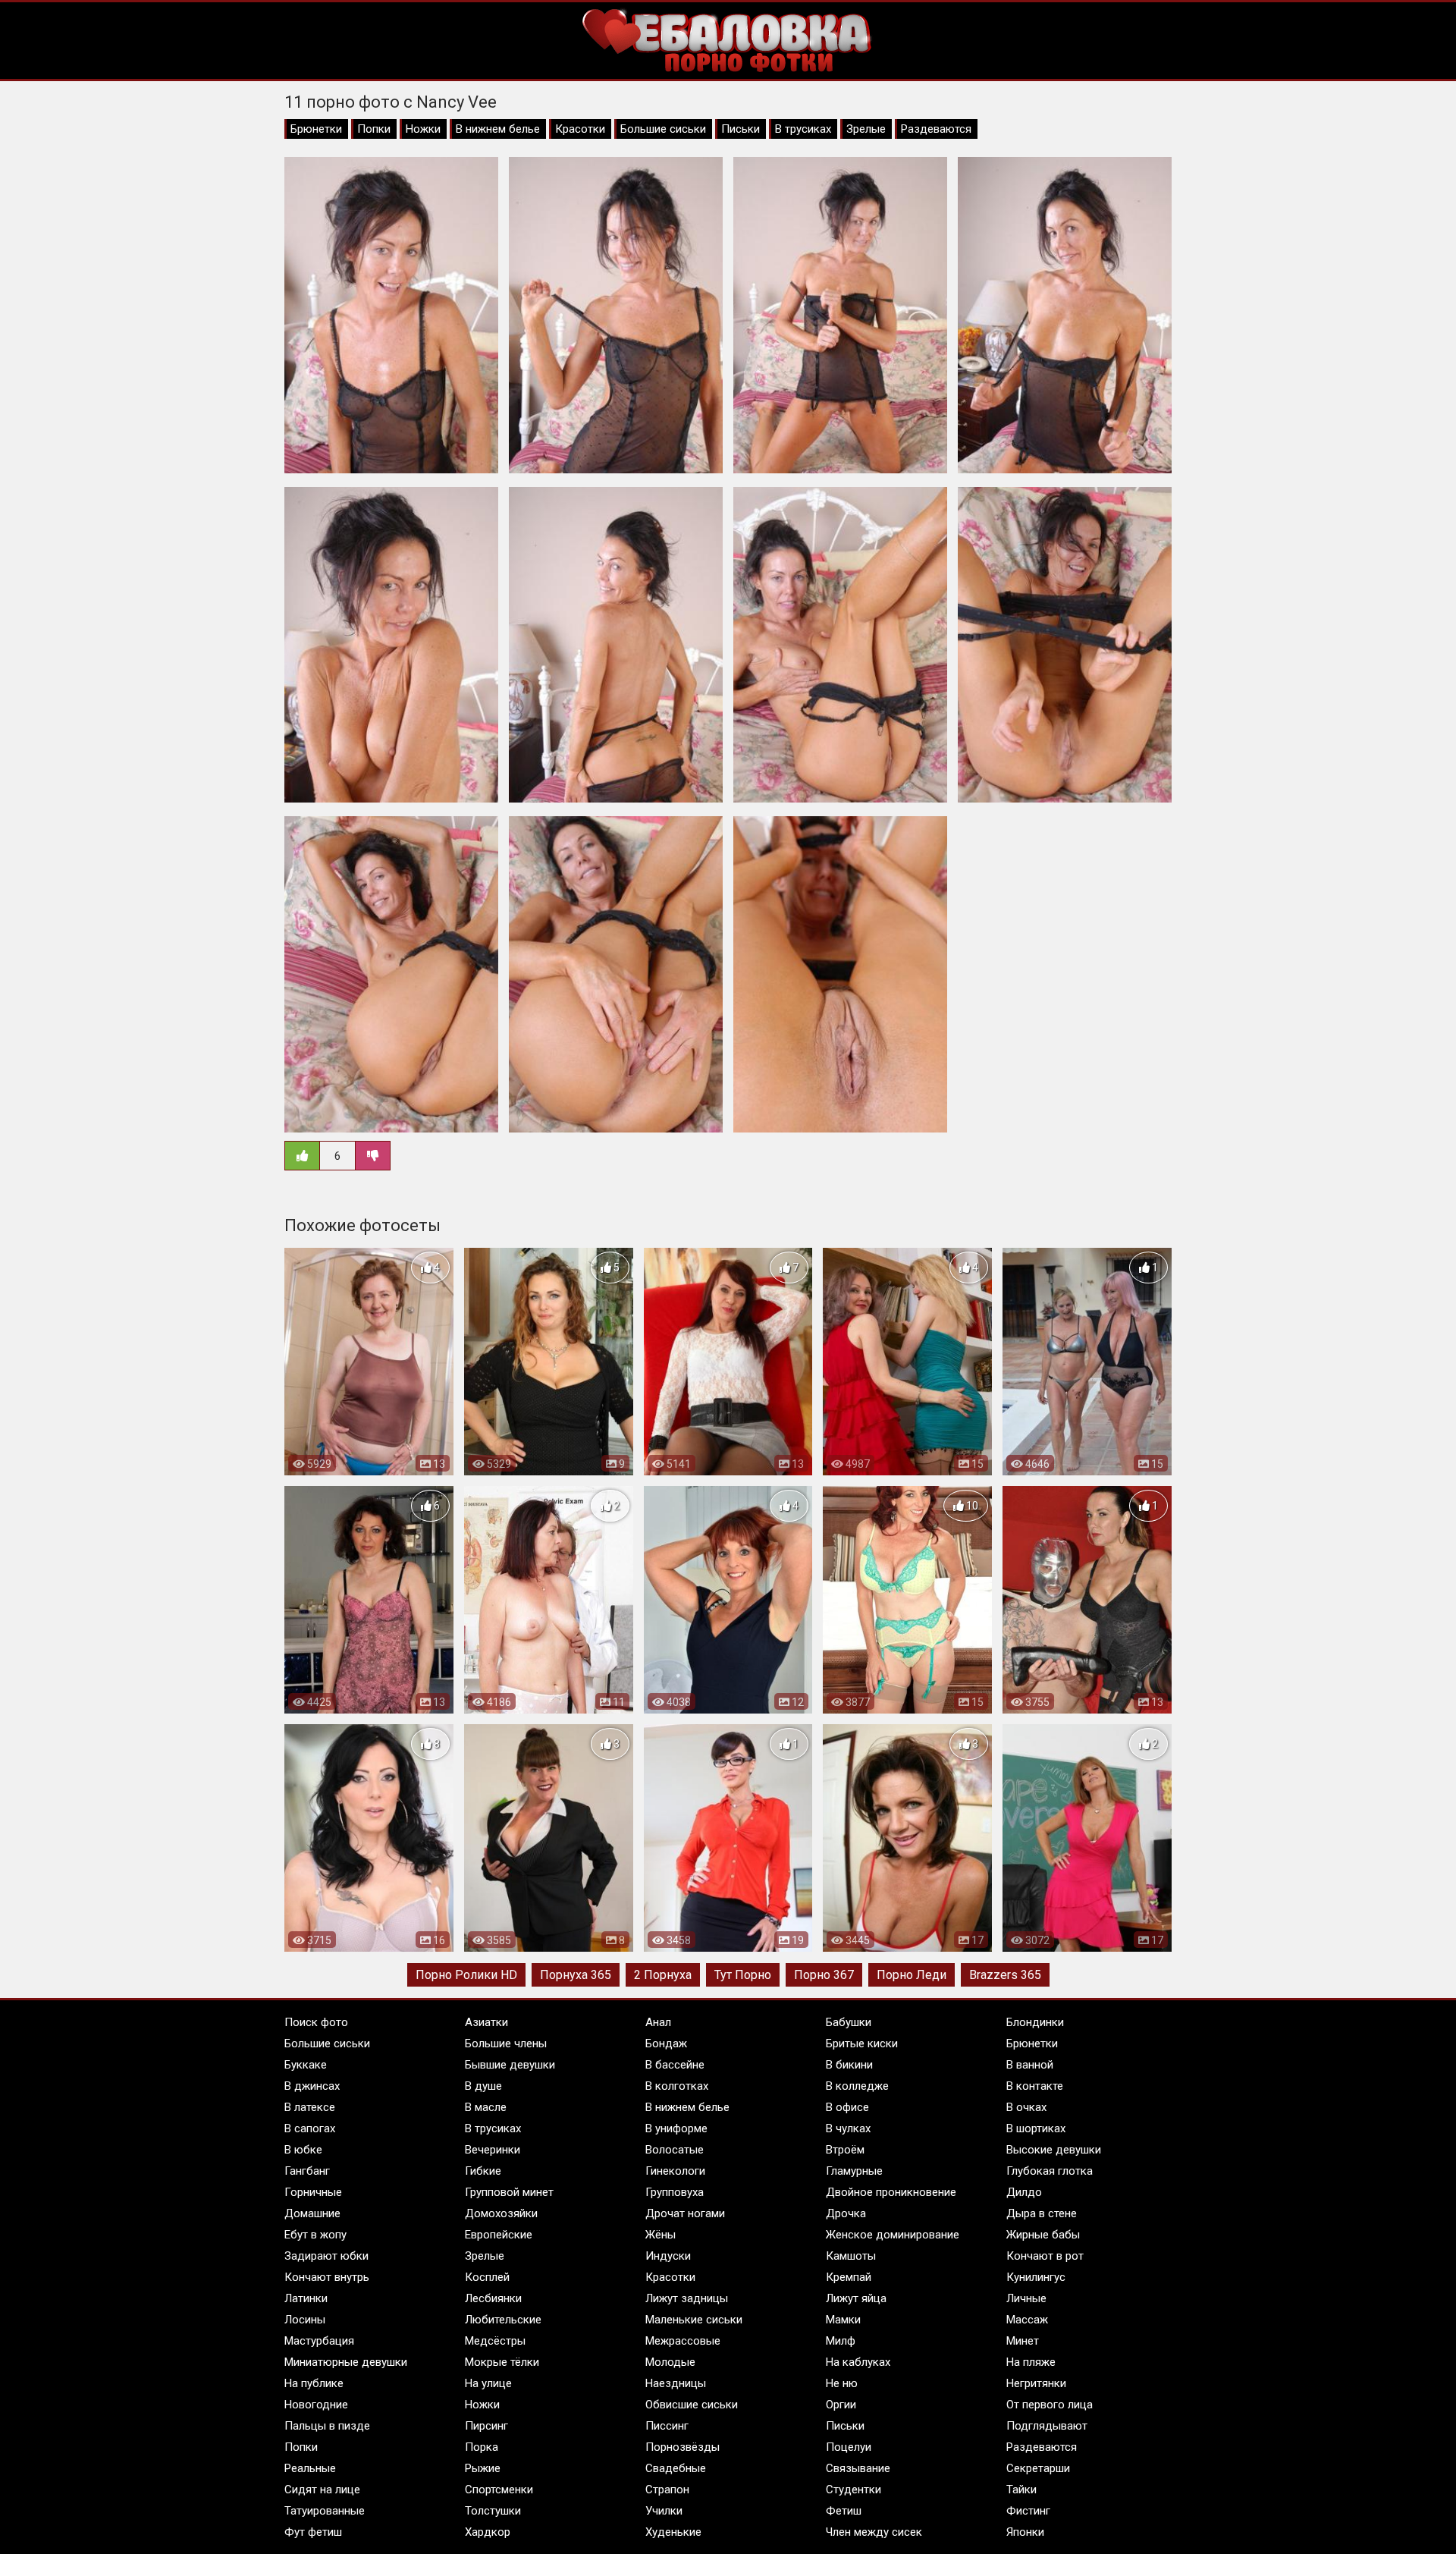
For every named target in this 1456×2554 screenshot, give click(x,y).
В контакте (1035, 2086)
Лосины (305, 2320)
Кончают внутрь (327, 2277)
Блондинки (1035, 2022)
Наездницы (676, 2383)
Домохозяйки (501, 2213)
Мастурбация (319, 2341)
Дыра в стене (1042, 2213)
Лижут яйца (856, 2298)
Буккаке (306, 2065)
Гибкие (483, 2171)
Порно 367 (824, 1975)
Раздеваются (936, 129)
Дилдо (1024, 2192)
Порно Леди (912, 1975)
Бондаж (666, 2044)
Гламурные (854, 2171)
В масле (486, 2107)
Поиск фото (316, 2022)
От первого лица (1050, 2405)
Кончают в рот (1045, 2256)
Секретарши (1038, 2468)
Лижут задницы (687, 2298)
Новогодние (316, 2405)
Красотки (580, 129)
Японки (1025, 2532)
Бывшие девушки (510, 2065)
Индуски (668, 2256)
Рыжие (483, 2468)
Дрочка (846, 2213)
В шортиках (1036, 2128)
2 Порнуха (663, 1975)
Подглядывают (1047, 2426)
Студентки (854, 2490)
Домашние (312, 2213)
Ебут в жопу (315, 2235)
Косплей (487, 2277)
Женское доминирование (893, 2235)
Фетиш (844, 2511)
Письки (741, 129)
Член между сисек (874, 2532)
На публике (314, 2383)
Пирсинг (486, 2426)
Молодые (670, 2362)
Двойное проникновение (891, 2192)
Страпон (667, 2490)
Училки (664, 2511)
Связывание (858, 2468)
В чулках (848, 2128)
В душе (483, 2086)
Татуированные (325, 2511)
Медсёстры (495, 2341)
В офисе (847, 2107)
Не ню (842, 2383)
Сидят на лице (322, 2490)
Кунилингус (1036, 2277)
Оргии (841, 2405)
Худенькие (673, 2532)
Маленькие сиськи (694, 2320)
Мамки (843, 2320)
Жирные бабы (1043, 2235)
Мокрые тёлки (502, 2362)
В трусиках (803, 129)
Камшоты (851, 2256)
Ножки (423, 129)
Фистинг (1028, 2511)
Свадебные (676, 2468)
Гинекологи (675, 2171)
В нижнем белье (498, 129)
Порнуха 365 (576, 1975)
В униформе (676, 2128)
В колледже (857, 2086)
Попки (374, 129)
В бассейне (675, 2065)
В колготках (677, 2086)
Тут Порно (743, 1975)
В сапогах (310, 2128)
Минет (1023, 2341)
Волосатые (675, 2150)
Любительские (503, 2320)
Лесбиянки (493, 2298)
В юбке (303, 2150)
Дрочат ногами (685, 2213)
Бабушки (849, 2022)
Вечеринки (493, 2150)
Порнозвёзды (682, 2447)
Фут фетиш (313, 2532)
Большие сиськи (663, 129)
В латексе (310, 2107)
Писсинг (667, 2426)
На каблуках (858, 2362)
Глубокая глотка (1050, 2171)
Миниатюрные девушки (346, 2362)
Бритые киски (862, 2044)
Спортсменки (499, 2490)
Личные (1026, 2298)
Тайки (1021, 2490)
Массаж (1027, 2320)
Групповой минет (509, 2192)
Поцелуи (849, 2447)
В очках (1026, 2107)
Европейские (499, 2235)
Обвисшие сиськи (692, 2405)
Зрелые (866, 129)
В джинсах (312, 2086)
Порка (482, 2447)
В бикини (849, 2065)
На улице (488, 2383)
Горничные (313, 2192)
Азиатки (486, 2022)
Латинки (306, 2298)
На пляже (1031, 2362)
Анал (658, 2022)
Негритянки (1036, 2383)
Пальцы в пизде (327, 2426)
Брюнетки (316, 129)
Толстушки (493, 2511)
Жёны (661, 2235)
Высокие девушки (1054, 2150)
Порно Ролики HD (466, 1975)
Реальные (310, 2468)
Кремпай (849, 2277)
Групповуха (675, 2192)
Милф (841, 2341)
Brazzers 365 (1005, 1975)
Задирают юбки (326, 2256)
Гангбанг (307, 2171)
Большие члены (506, 2044)
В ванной (1030, 2065)
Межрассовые (683, 2341)
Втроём (845, 2150)
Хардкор (488, 2532)
